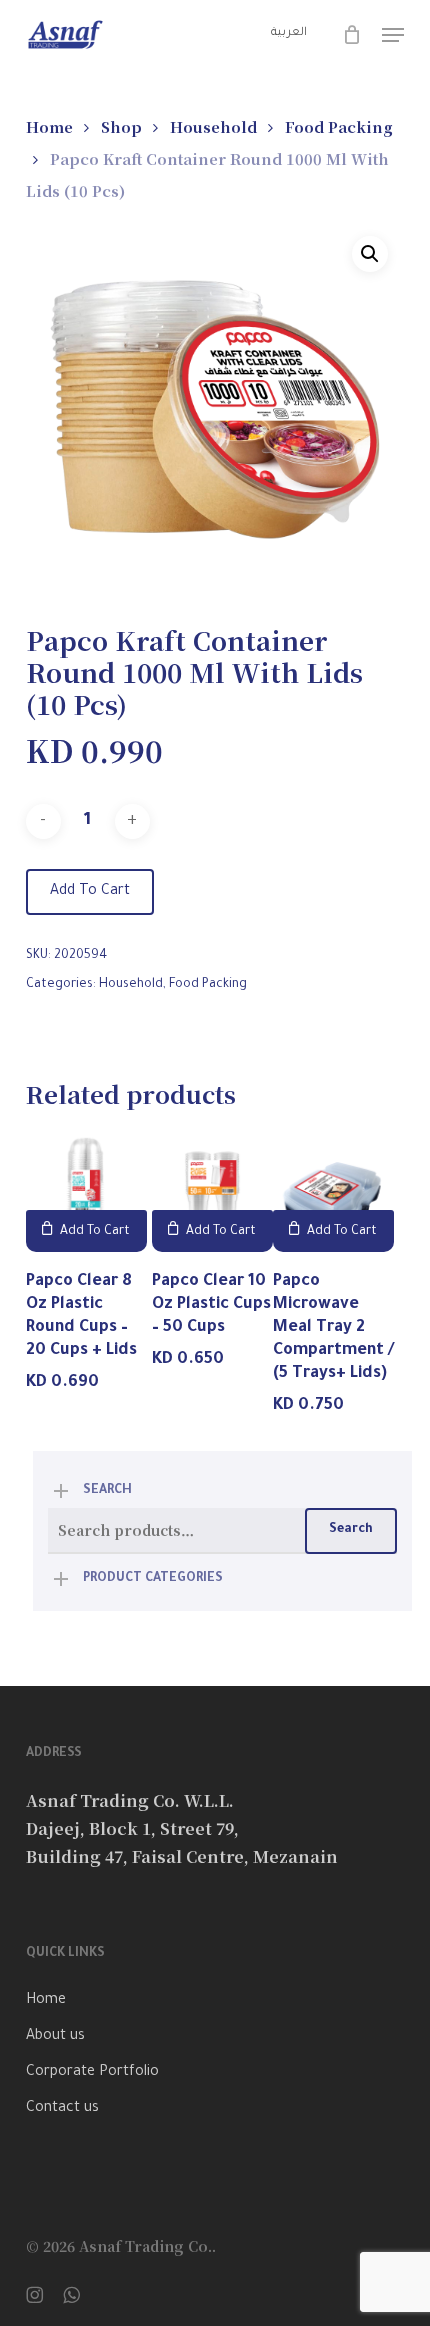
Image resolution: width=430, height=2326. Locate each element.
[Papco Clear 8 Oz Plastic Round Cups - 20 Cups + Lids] (86, 1191)
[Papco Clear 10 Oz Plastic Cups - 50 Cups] (212, 1191)
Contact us (62, 2109)
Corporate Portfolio (92, 2073)
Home (49, 126)
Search (351, 1530)
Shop (121, 126)
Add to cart (90, 892)
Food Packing (339, 126)
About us (55, 2037)
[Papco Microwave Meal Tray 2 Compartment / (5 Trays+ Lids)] (333, 1191)
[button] (393, 35)
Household (213, 126)
